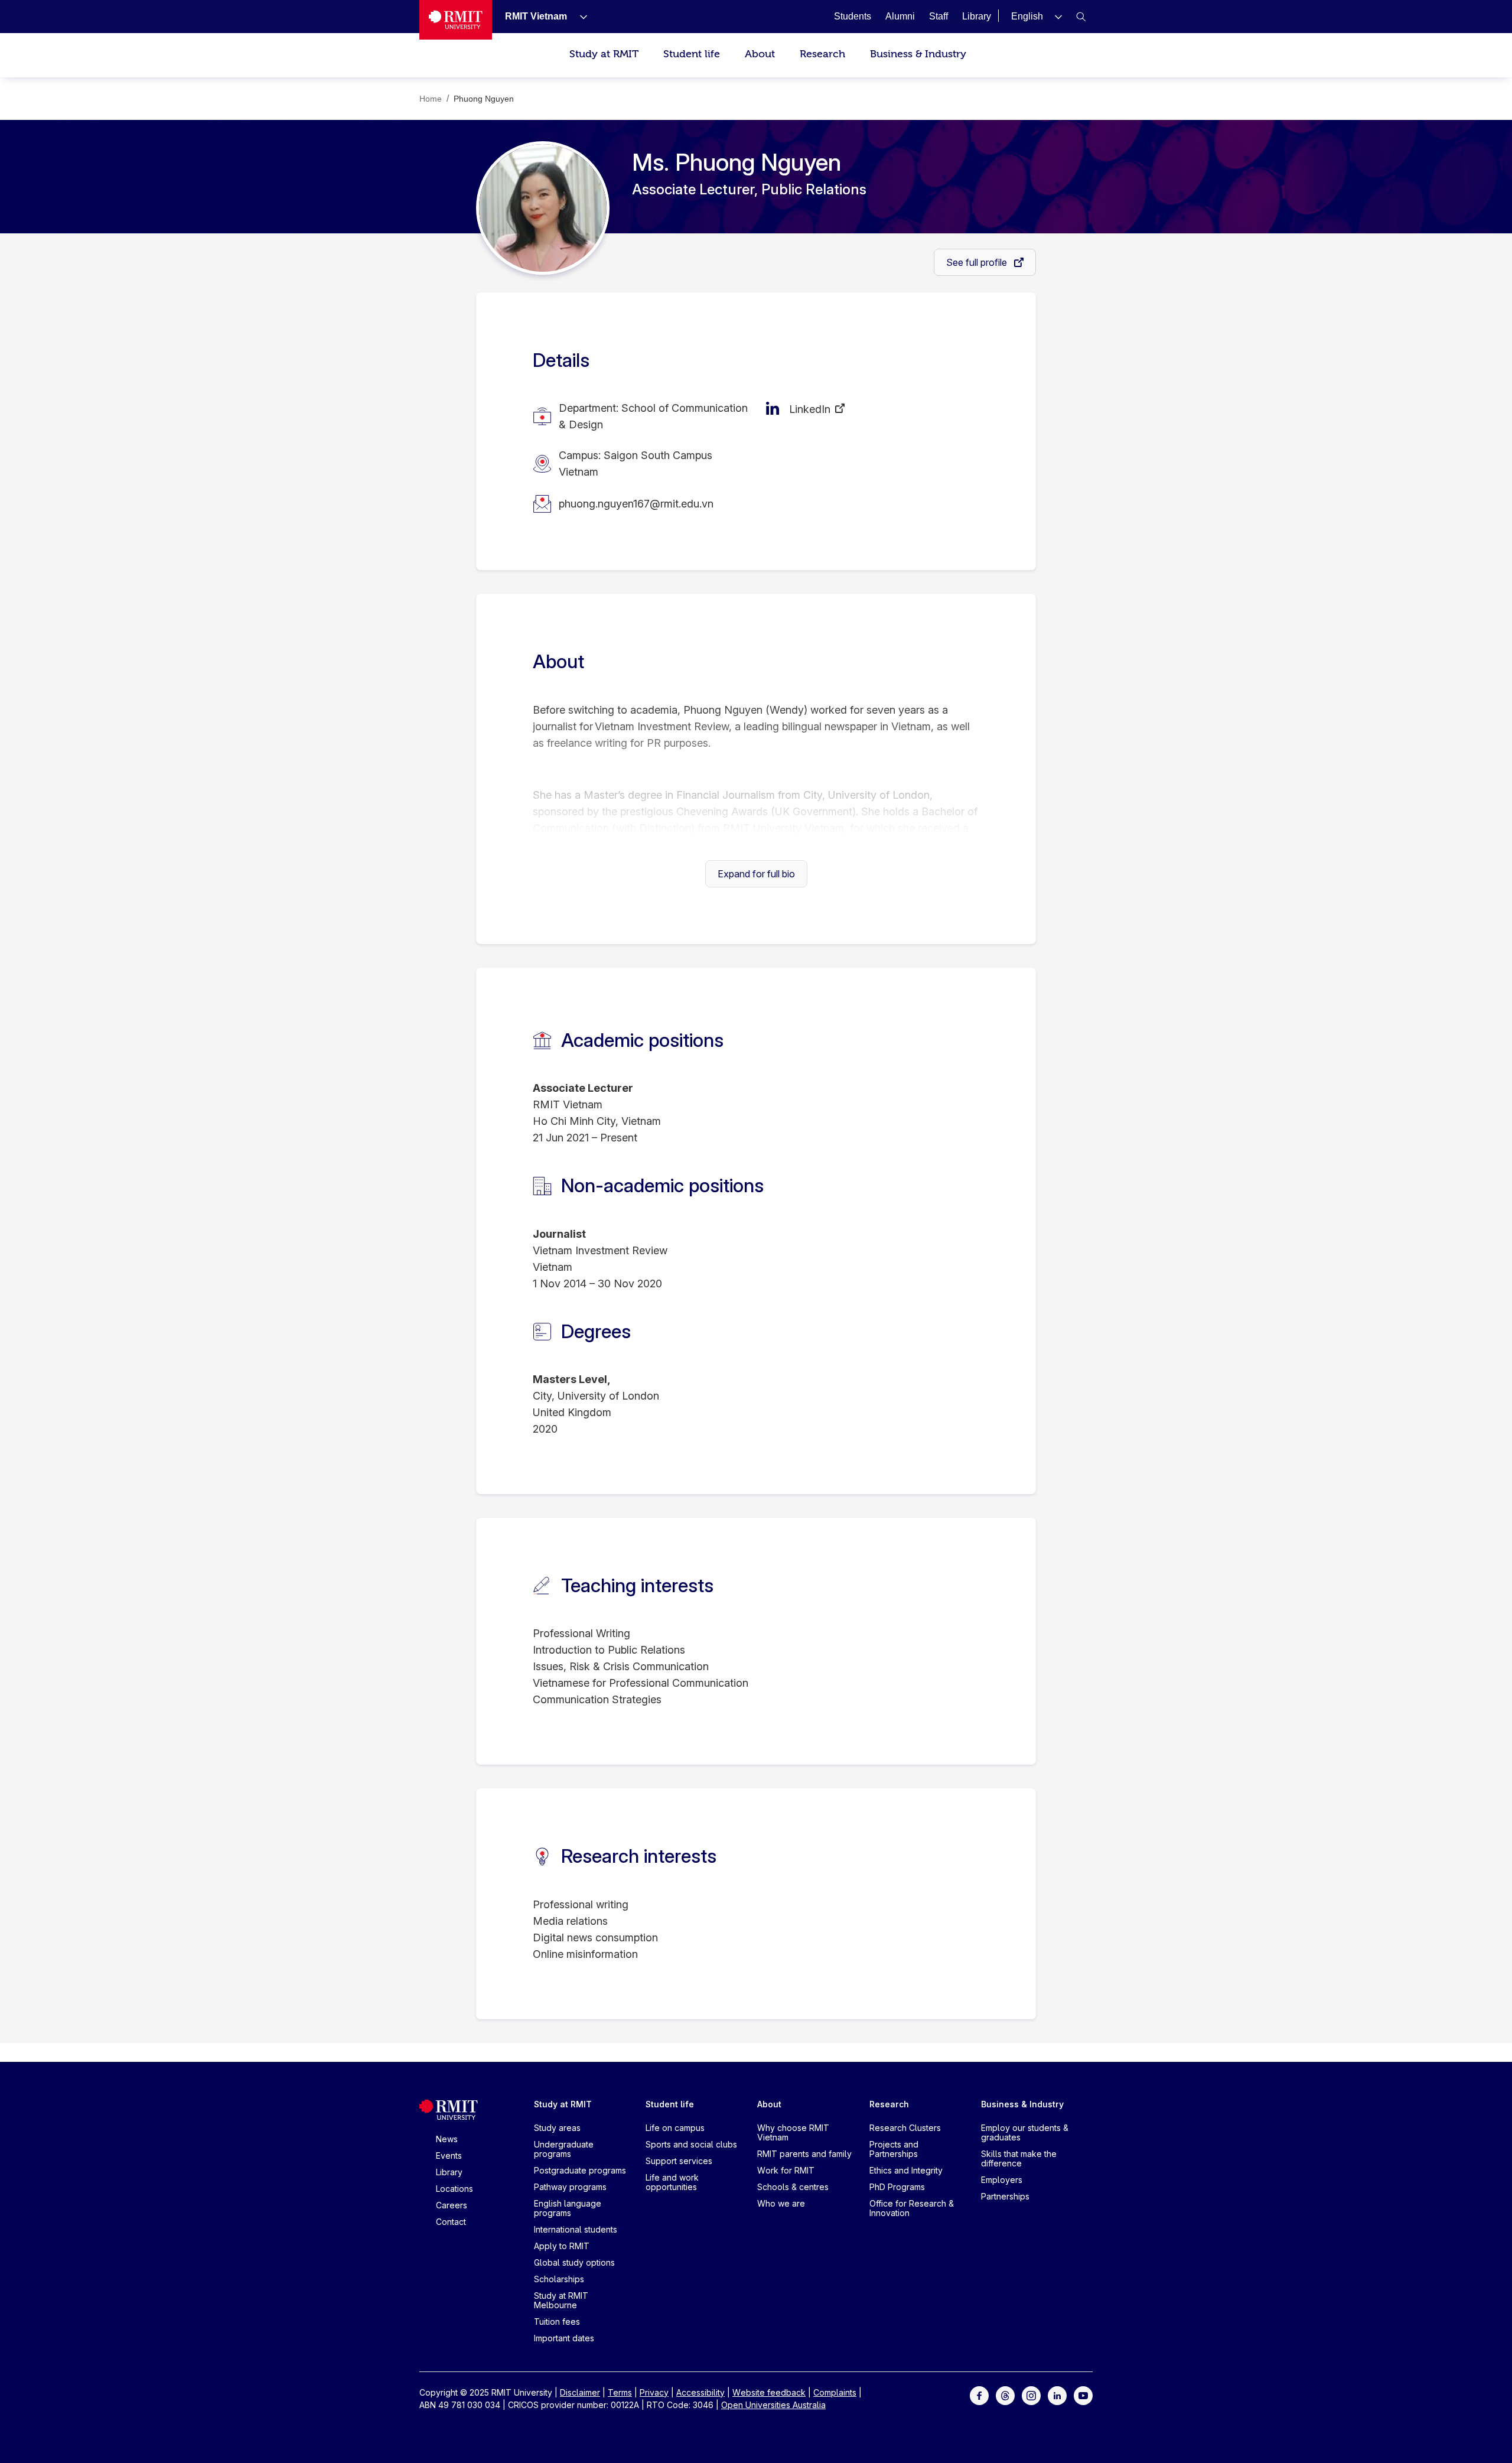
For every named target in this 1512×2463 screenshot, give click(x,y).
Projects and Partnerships (894, 2149)
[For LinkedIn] (1057, 2395)
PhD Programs (897, 2187)
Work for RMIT (786, 2170)
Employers (1002, 2180)
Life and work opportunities (672, 2182)
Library (449, 2172)
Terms (620, 2392)
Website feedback (769, 2392)
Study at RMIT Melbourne (561, 2300)
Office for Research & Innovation (912, 2208)
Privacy (654, 2392)
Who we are (781, 2203)
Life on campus (675, 2128)
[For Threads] (1005, 2395)
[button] (1037, 16)
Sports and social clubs (691, 2144)
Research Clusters (905, 2128)
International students (576, 2229)
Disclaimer (580, 2392)
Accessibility (700, 2392)
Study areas (557, 2128)
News (447, 2139)
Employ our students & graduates (1025, 2132)
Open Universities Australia (773, 2405)
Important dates (564, 2338)
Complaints (835, 2392)
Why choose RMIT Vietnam (793, 2132)
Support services (679, 2161)
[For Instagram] (1031, 2395)
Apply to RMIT (562, 2246)
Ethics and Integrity (906, 2170)
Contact (451, 2222)
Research (822, 54)
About (760, 54)
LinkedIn (810, 409)
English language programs (568, 2208)
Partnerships (1005, 2196)
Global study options (574, 2262)
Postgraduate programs (580, 2170)
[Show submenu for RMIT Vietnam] (579, 17)
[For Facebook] (979, 2395)
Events (449, 2155)
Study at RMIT (604, 54)
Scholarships (559, 2279)
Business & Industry (918, 54)
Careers (452, 2205)
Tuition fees (557, 2322)
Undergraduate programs (564, 2149)
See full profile (978, 262)
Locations (454, 2189)
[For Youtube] (1083, 2395)
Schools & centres (793, 2187)
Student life (692, 54)
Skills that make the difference (1019, 2158)
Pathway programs (570, 2187)
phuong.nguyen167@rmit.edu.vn (636, 504)
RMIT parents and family (804, 2154)
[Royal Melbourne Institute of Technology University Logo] (456, 20)
